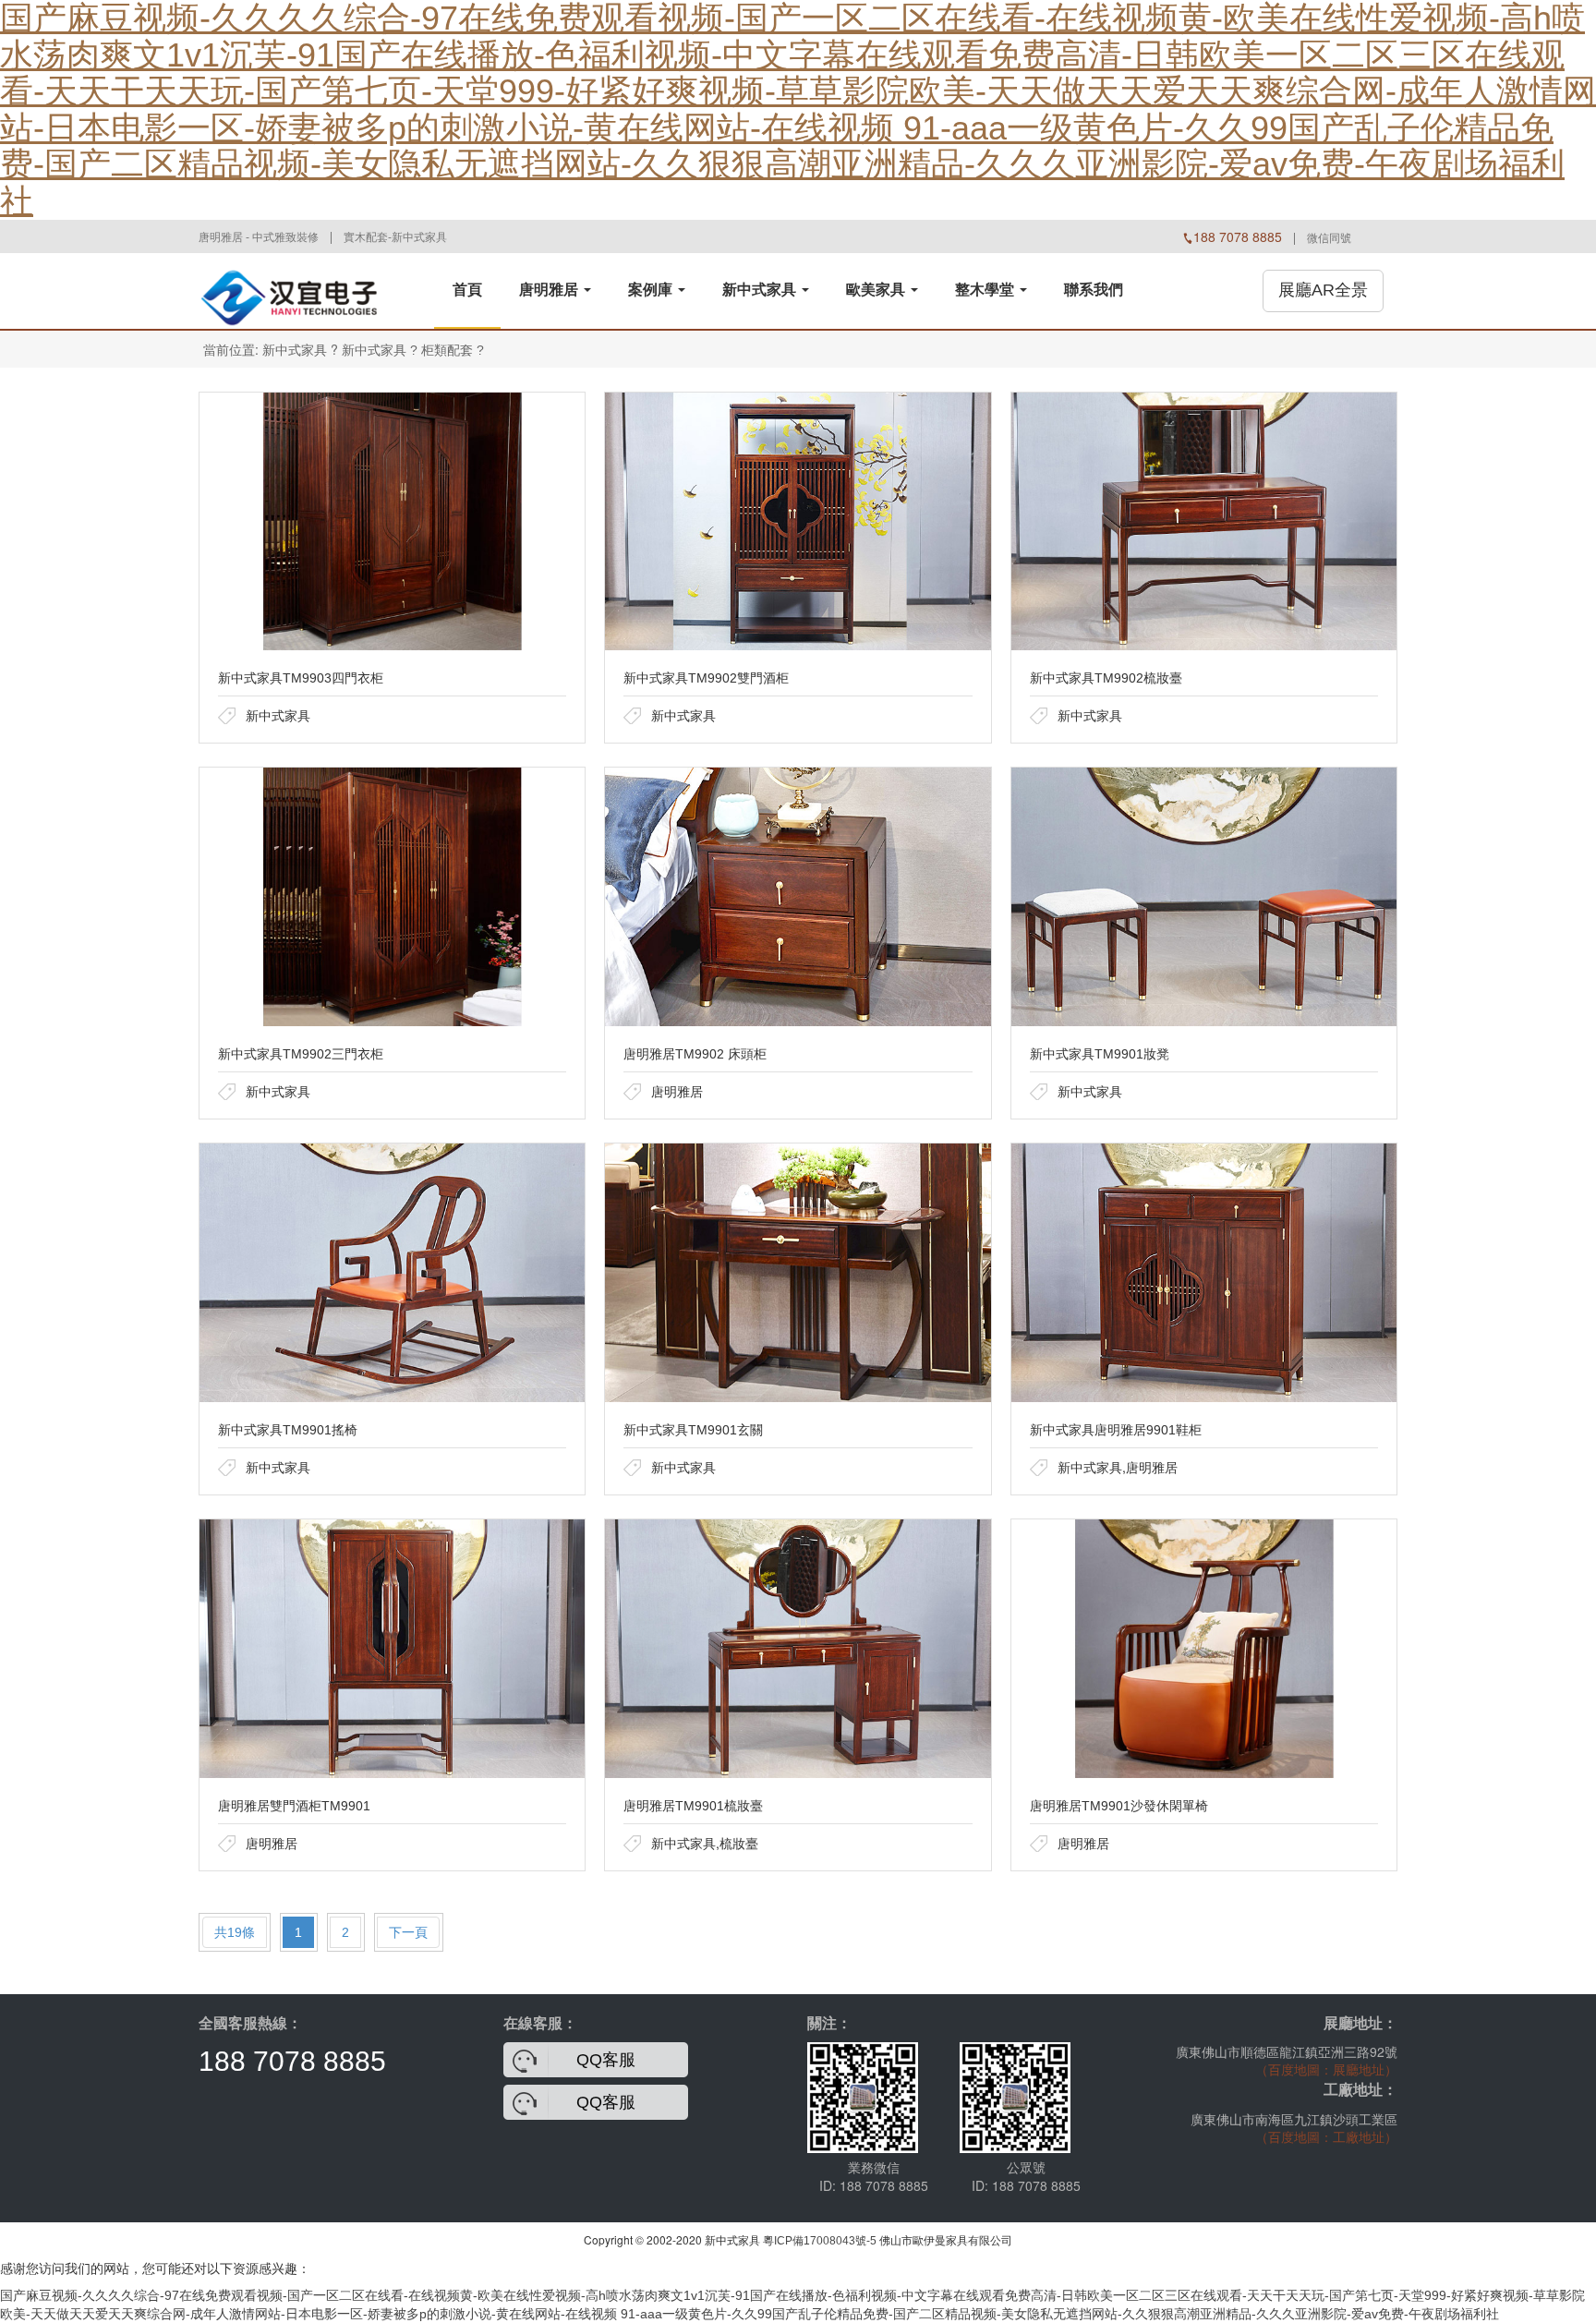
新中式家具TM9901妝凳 (1100, 1054)
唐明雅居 (550, 290)
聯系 (1094, 290)
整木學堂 (986, 290)
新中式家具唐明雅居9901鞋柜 (1116, 1430)
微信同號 (1329, 238)
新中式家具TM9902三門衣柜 (301, 1054)
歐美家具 (877, 290)
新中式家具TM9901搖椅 (288, 1430)
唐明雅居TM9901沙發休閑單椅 (1119, 1806)
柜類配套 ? (453, 350)
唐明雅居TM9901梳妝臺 (693, 1806)
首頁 (467, 290)
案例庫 (652, 290)
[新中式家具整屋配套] (291, 290)
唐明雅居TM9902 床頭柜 (695, 1054)
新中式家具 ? (380, 350)
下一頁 (408, 1932)
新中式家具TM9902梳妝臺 (1106, 678)
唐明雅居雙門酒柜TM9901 (294, 1806)
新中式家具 (761, 290)
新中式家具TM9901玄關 (693, 1430)
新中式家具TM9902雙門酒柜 (706, 678)
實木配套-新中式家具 (395, 237)
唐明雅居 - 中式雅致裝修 (259, 237)
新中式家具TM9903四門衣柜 (301, 678)
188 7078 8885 (292, 2061)
